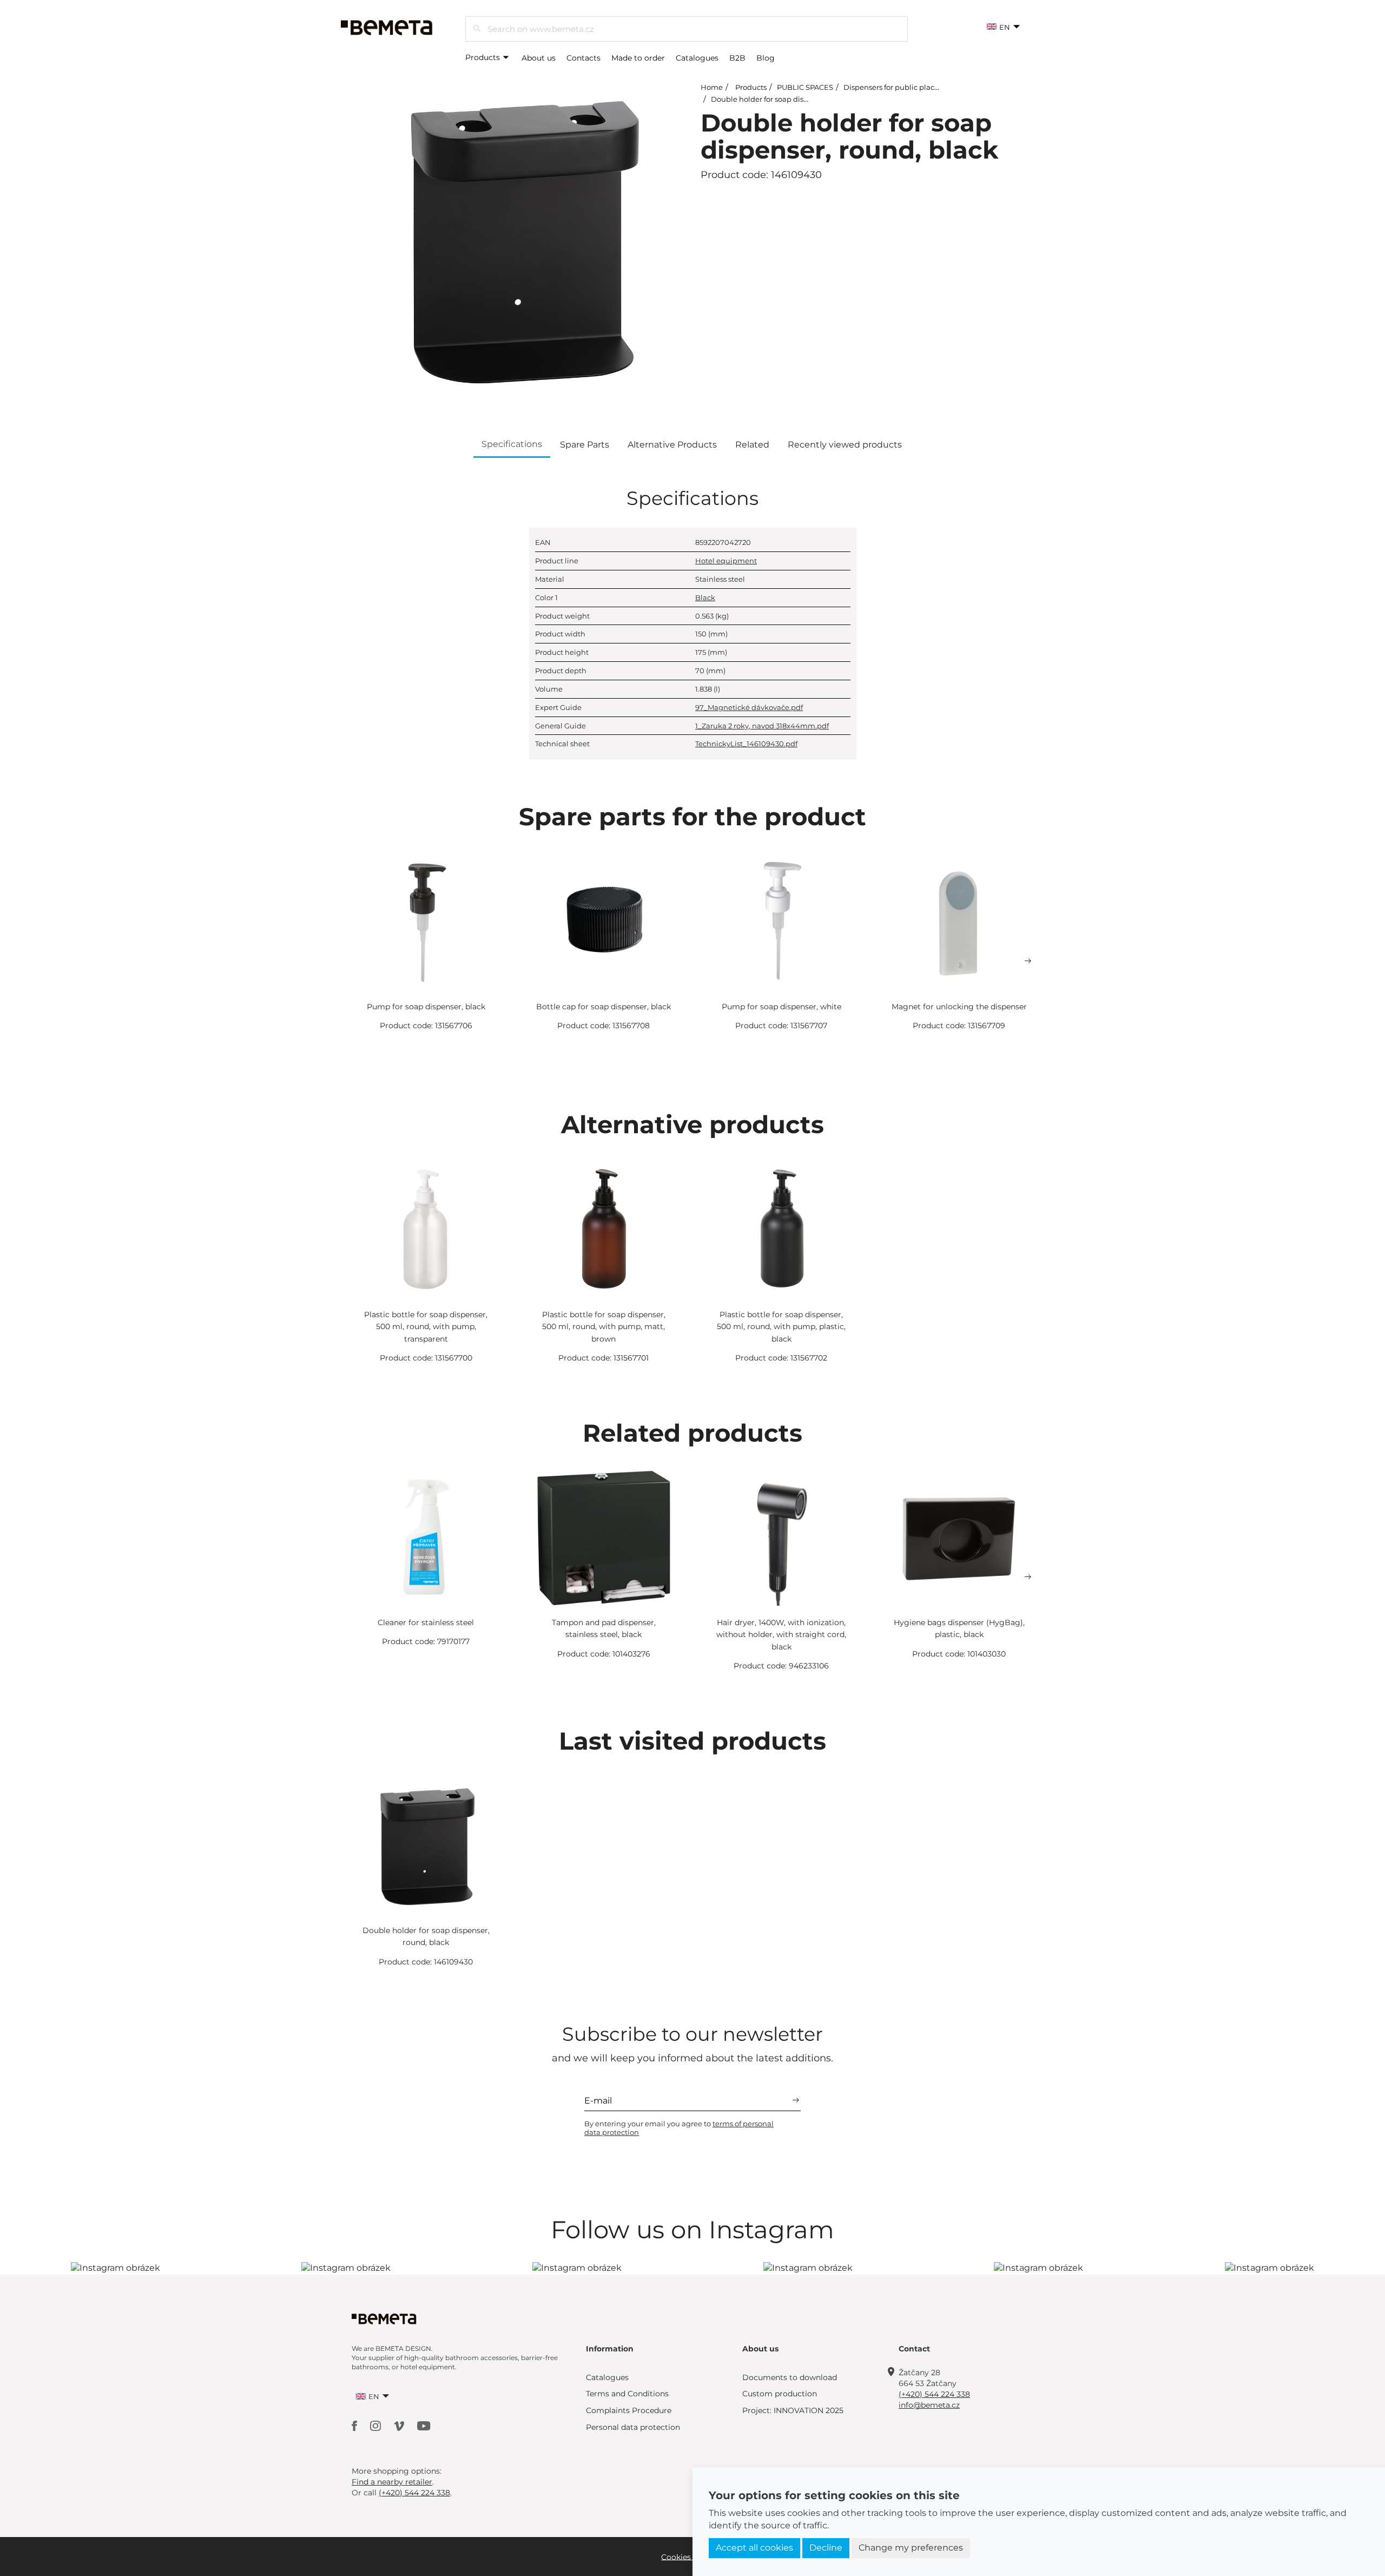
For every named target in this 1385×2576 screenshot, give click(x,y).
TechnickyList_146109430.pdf (746, 744)
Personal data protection (633, 2427)
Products (484, 57)
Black (705, 597)
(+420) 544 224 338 (934, 2394)
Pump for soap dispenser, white (781, 1007)
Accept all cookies (754, 2548)
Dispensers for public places (893, 87)
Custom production (780, 2394)
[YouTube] (424, 2425)
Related (752, 445)
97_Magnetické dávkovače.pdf (749, 707)
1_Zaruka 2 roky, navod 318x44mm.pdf (762, 726)
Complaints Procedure (629, 2410)
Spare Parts (585, 445)
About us (539, 58)
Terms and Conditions (627, 2394)
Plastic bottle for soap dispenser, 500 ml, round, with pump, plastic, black (781, 1327)
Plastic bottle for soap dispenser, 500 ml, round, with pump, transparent (426, 1327)
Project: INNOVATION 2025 (793, 2410)
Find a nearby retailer (392, 2482)
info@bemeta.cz (929, 2405)
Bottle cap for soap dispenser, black (604, 1007)
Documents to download (790, 2377)
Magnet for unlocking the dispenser (959, 1007)
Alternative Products (672, 445)
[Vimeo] (400, 2425)
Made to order (638, 58)
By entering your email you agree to (679, 2128)
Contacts (583, 58)
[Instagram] (377, 2425)
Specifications (512, 444)
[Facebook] (355, 2425)
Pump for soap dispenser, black (426, 1007)
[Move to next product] (1028, 961)
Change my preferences (911, 2548)
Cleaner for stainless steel (426, 1622)
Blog (766, 58)
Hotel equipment (726, 561)
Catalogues (697, 58)
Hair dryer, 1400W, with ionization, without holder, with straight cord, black (781, 1635)
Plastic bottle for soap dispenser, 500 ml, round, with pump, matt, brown (604, 1327)
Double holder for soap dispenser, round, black (793, 99)
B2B (737, 58)
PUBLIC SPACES (805, 87)
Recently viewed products (845, 445)
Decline (826, 2548)
